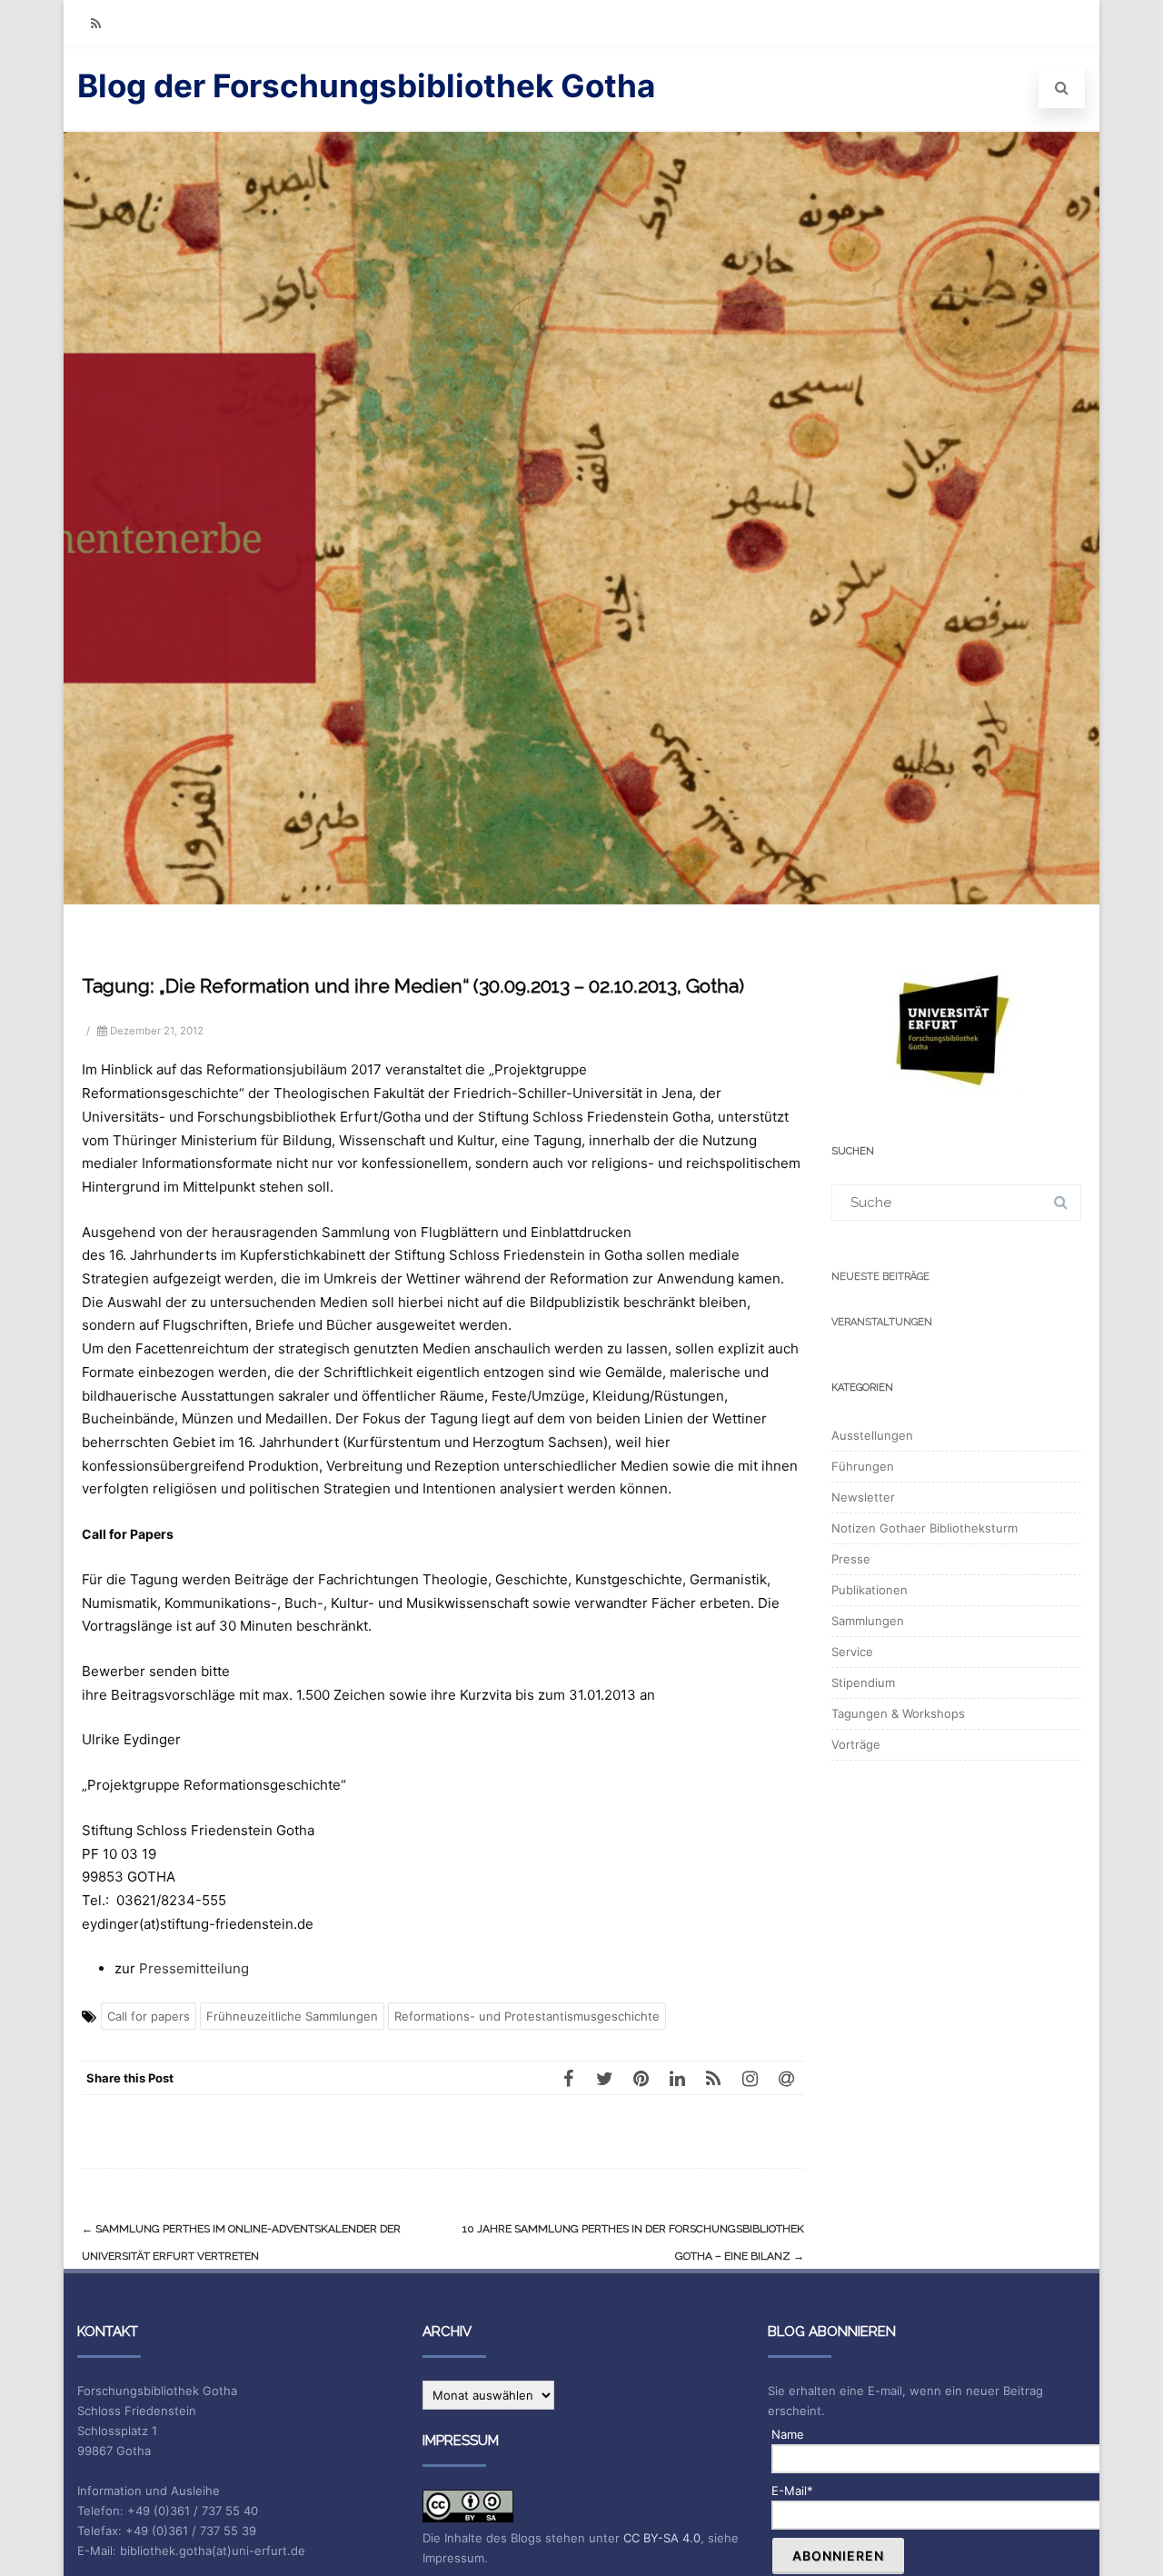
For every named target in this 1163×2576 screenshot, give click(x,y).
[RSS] (95, 23)
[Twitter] (604, 2078)
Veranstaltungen (882, 1322)
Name (788, 2434)
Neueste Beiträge (880, 1277)
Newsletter (863, 1497)
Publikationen (870, 1590)
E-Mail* (792, 2491)
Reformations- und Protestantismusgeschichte (527, 2016)
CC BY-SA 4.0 (662, 2538)
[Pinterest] (641, 2078)
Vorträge (856, 1744)
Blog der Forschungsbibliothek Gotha (366, 85)
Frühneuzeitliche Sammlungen (292, 2016)
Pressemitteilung (194, 1968)
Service (852, 1652)
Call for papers (149, 2016)
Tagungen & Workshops (898, 1713)
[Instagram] (750, 2078)
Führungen (863, 1466)
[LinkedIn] (677, 2078)
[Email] (786, 2078)
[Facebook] (568, 2078)
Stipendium (863, 1682)
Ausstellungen (872, 1435)
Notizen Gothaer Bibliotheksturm (924, 1528)
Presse (851, 1559)
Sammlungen (868, 1621)
